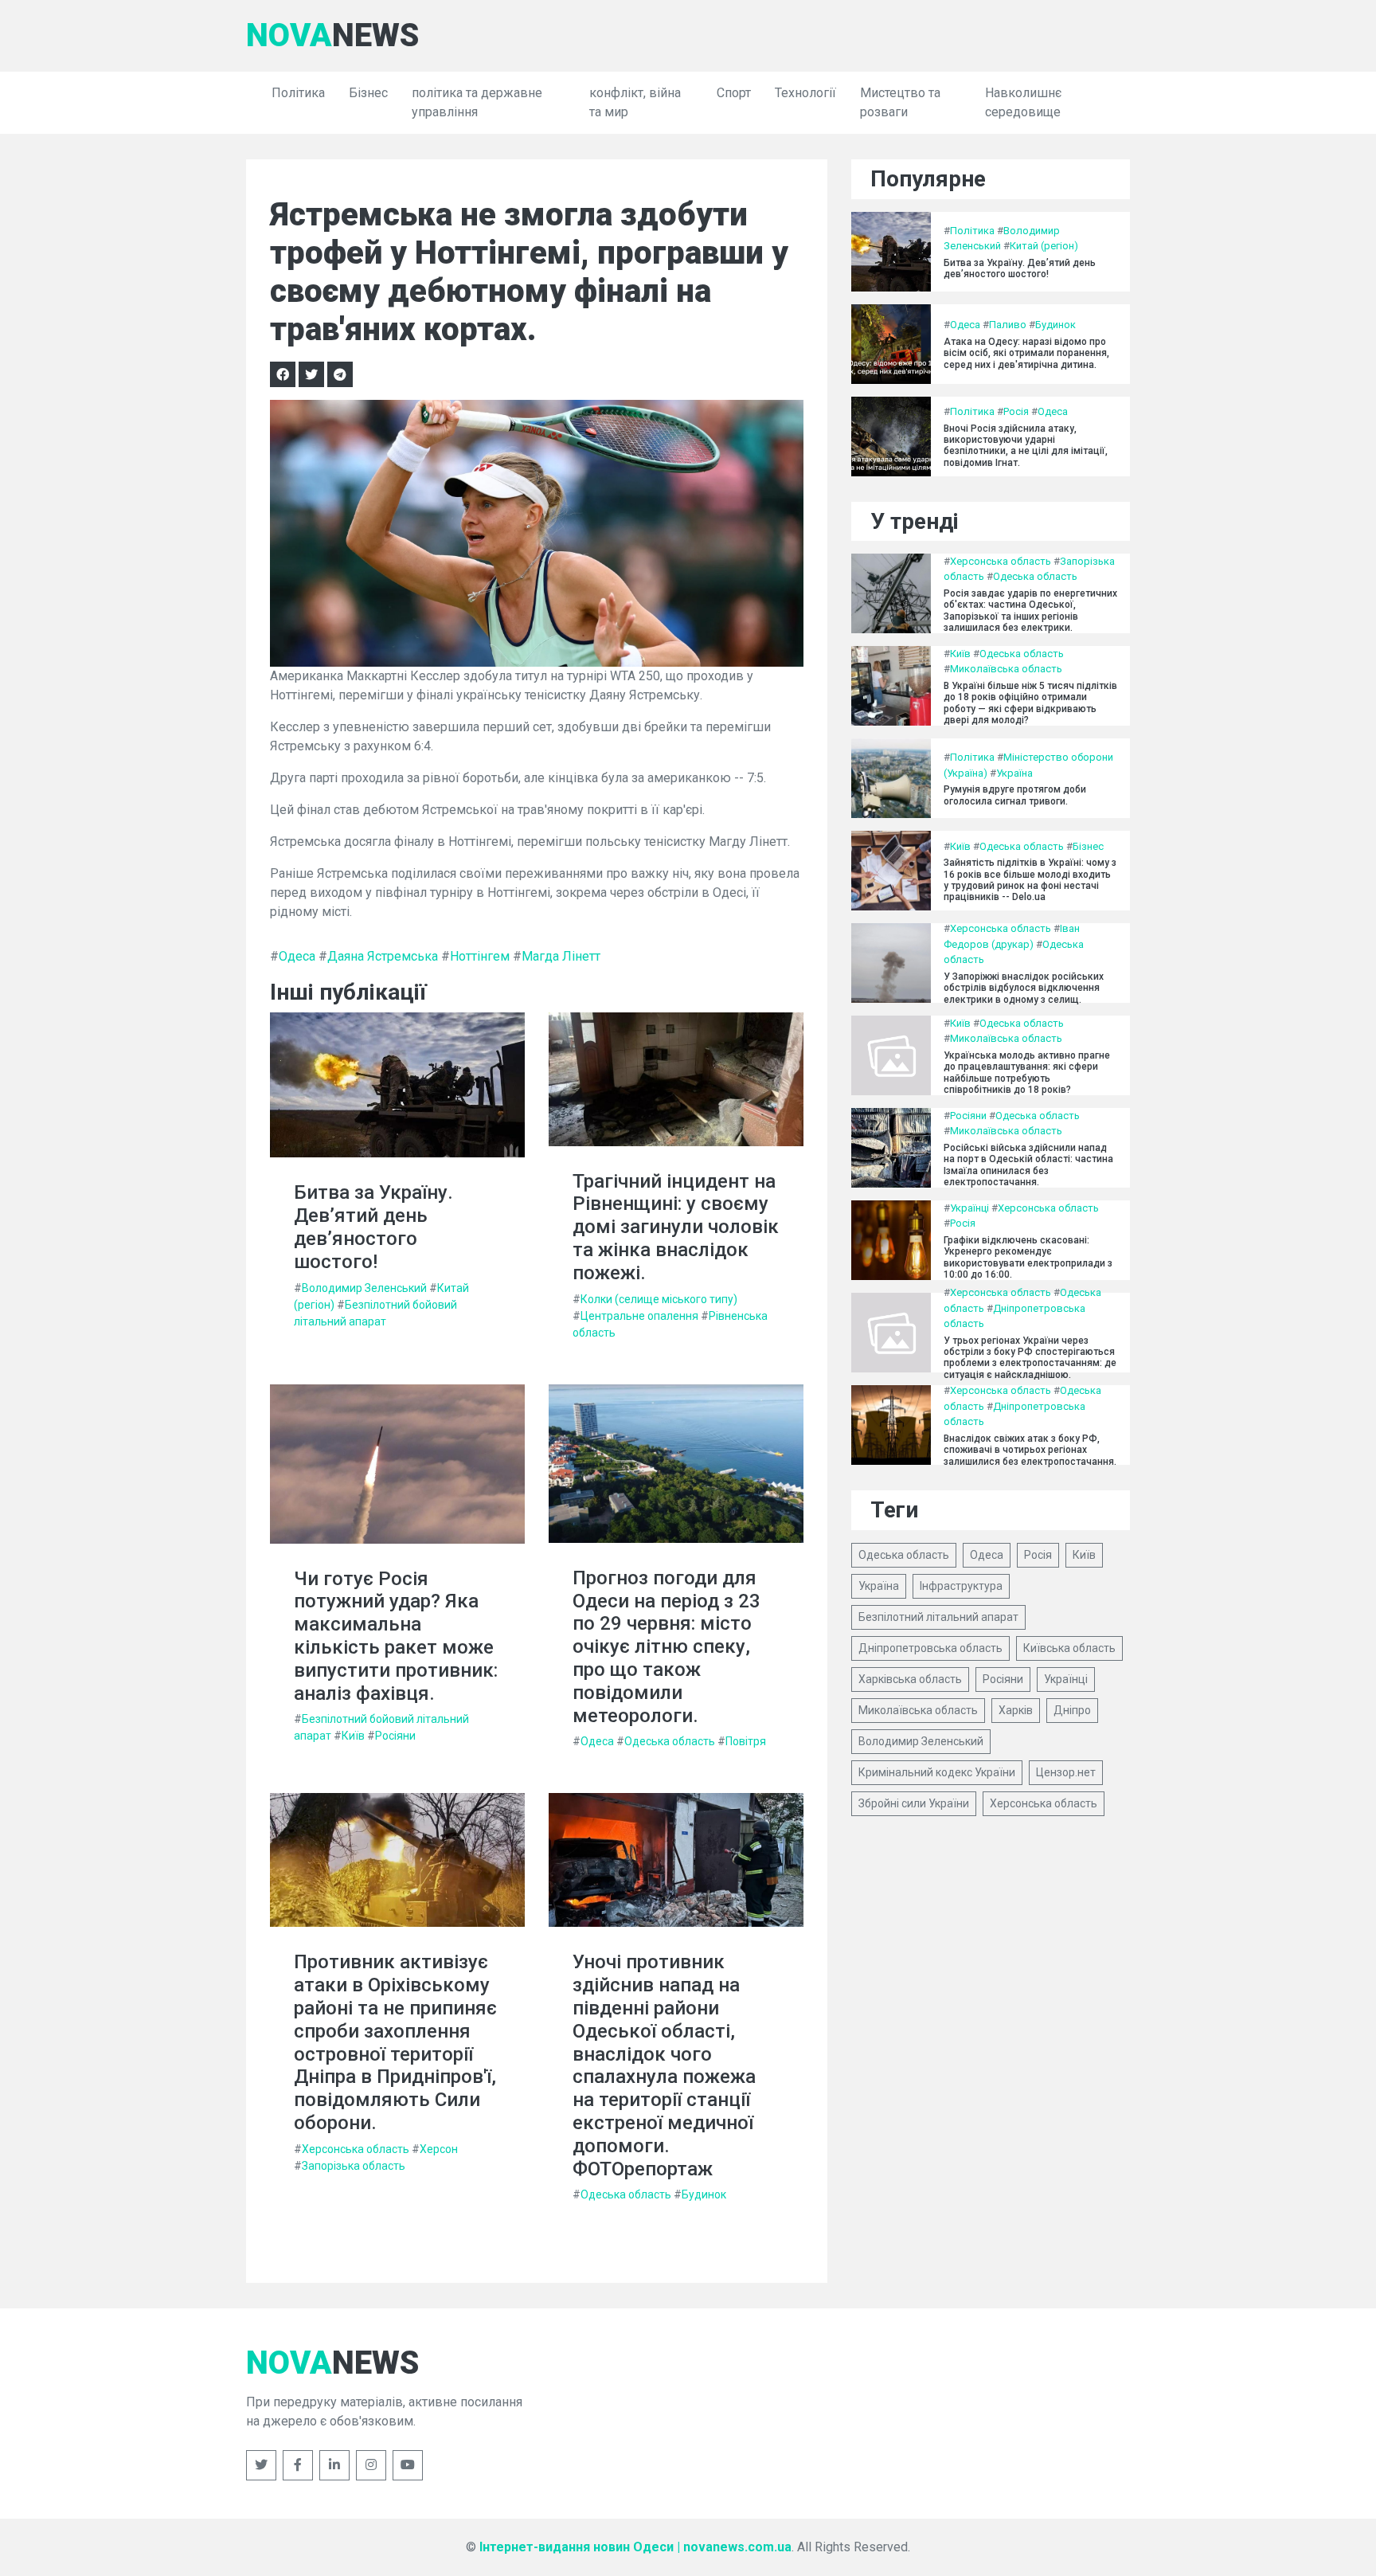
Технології (805, 93)
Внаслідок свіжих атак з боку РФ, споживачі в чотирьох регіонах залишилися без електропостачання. (1030, 1450)
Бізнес (368, 93)
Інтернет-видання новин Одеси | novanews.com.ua (635, 2547)
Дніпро (1072, 1710)
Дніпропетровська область (930, 1648)
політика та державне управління (477, 102)
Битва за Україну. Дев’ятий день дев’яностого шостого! (373, 1227)
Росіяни (395, 1736)
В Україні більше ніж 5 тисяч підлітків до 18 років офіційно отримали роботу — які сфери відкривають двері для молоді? (1030, 703)
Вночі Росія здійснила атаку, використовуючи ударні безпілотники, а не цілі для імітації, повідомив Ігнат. (1026, 446)
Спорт (734, 93)
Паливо (1008, 325)
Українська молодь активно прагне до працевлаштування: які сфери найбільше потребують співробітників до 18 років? (1027, 1073)
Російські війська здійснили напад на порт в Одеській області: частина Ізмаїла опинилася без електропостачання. (1028, 1165)
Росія (1016, 411)
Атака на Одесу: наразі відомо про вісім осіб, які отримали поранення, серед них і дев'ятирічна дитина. (1026, 353)
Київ (353, 1736)
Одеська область (670, 1741)
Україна (1014, 773)
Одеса (297, 956)
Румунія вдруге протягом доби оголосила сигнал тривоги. (1015, 795)
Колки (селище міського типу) (659, 1299)
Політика (298, 93)
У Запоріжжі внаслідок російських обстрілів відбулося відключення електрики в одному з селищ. (1024, 988)
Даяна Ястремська (383, 956)
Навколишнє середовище (1023, 102)
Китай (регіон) (1044, 246)
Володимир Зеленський (364, 1288)
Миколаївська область (1006, 669)
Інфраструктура (961, 1586)
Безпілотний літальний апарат (938, 1617)
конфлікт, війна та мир (635, 102)
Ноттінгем (480, 956)
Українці (969, 1208)
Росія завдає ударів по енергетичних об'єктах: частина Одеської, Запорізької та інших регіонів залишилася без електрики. (1030, 611)
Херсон (439, 2149)
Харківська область (910, 1679)
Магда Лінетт (561, 956)
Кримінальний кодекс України (937, 1772)
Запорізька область (354, 2166)
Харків (1016, 1710)
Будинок (704, 2194)
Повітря (746, 1741)
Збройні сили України (914, 1803)
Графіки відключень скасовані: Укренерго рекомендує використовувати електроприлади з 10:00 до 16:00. (1028, 1257)
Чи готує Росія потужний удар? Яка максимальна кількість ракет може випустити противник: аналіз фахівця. (396, 1636)
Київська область (1069, 1648)
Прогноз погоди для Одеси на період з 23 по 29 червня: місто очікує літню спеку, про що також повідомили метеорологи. (666, 1647)
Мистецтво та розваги (900, 102)
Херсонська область (356, 2149)
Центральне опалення (639, 1316)
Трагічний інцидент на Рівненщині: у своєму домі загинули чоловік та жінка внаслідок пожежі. (676, 1227)
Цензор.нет (1066, 1772)
